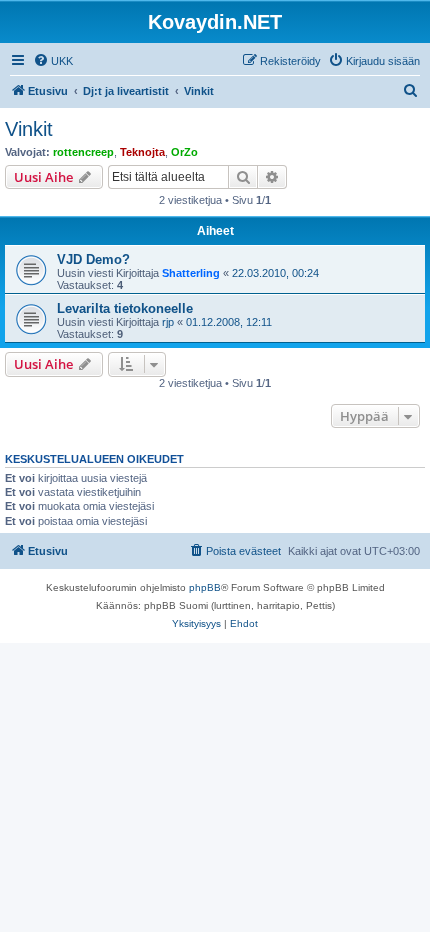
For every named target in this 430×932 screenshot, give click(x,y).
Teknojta (142, 152)
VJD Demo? (93, 259)
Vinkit (29, 129)
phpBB (205, 587)
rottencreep (83, 152)
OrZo (184, 152)
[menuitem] (53, 61)
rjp (168, 322)
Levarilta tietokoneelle (125, 308)
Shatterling (191, 273)
